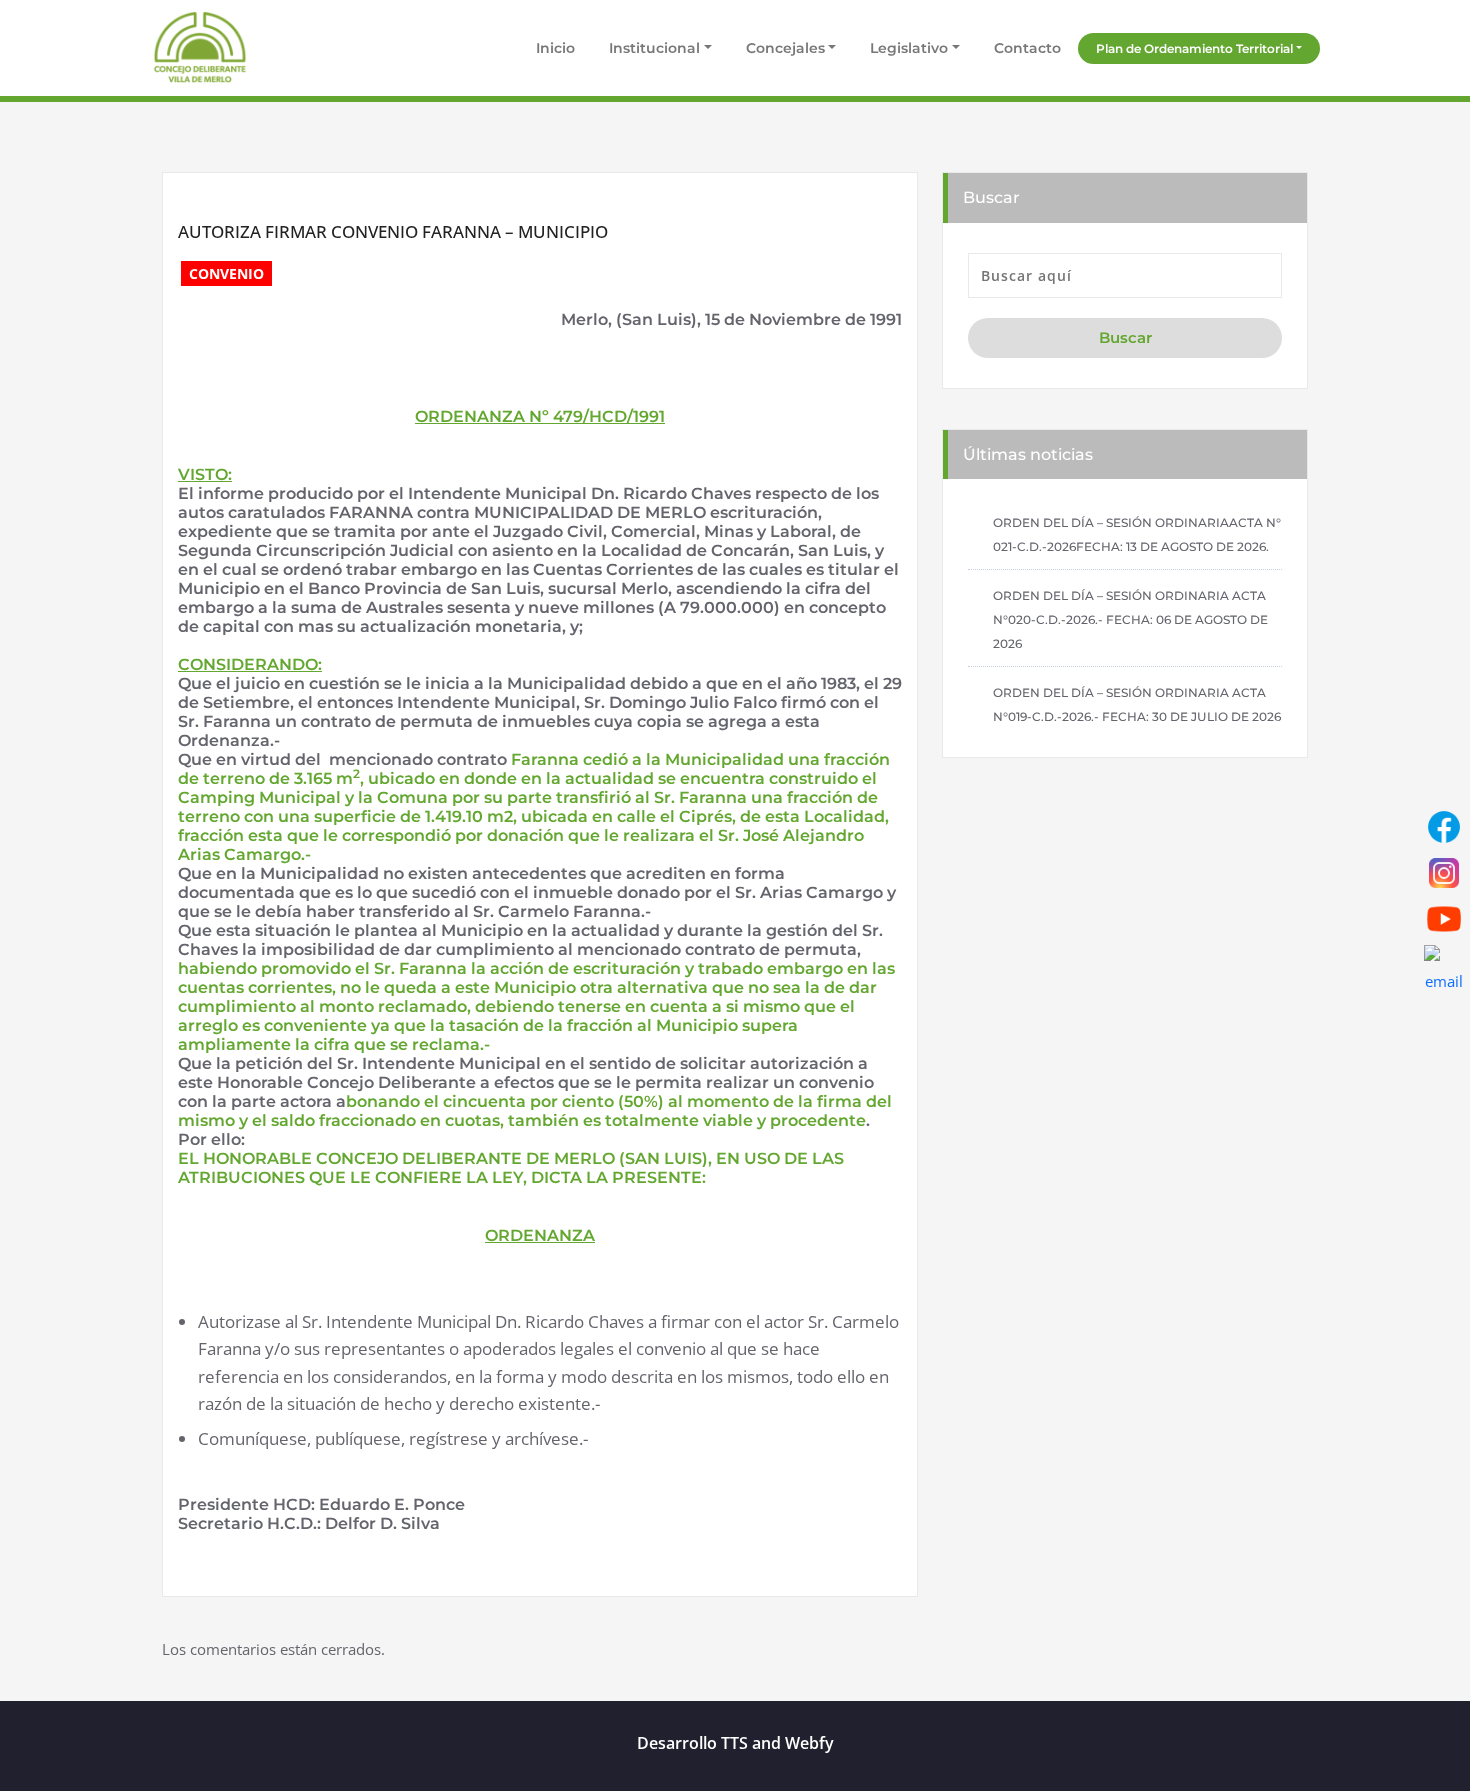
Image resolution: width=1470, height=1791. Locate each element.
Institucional (654, 48)
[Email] (1444, 965)
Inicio (553, 48)
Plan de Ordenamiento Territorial (1194, 48)
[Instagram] (1444, 873)
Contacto (1027, 48)
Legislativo (909, 48)
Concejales (785, 48)
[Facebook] (1444, 827)
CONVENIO (226, 273)
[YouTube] (1444, 919)
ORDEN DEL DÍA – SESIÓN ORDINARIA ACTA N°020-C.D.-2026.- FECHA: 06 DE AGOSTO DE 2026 (1130, 619)
